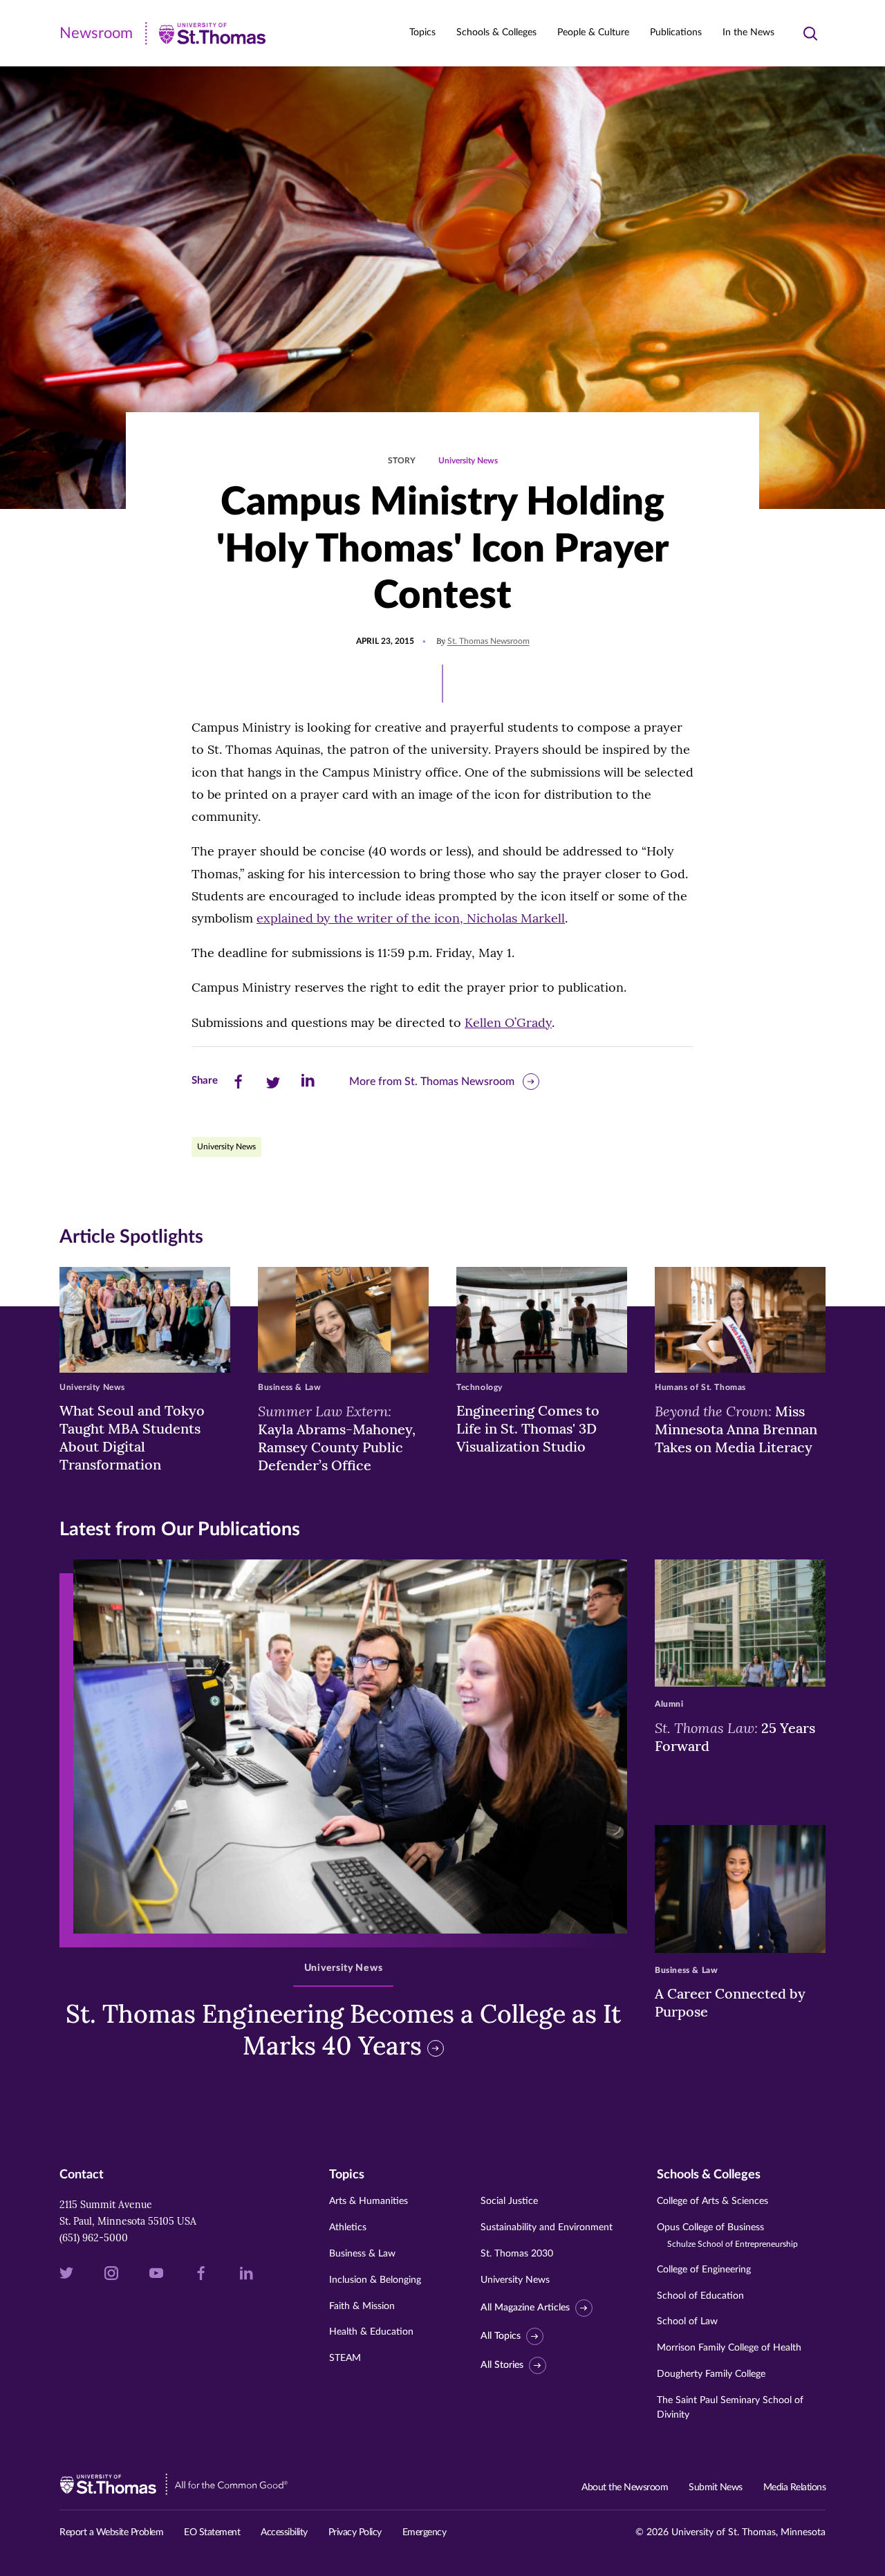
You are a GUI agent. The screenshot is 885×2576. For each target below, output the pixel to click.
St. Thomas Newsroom (488, 641)
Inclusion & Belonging (375, 2280)
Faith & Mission (362, 2306)
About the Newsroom (625, 2487)
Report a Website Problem (111, 2532)
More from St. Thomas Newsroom (432, 1082)
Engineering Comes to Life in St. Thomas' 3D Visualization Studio (528, 1428)
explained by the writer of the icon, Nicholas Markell (411, 918)
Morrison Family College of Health (729, 2348)
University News (468, 461)
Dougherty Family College (711, 2374)
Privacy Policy (355, 2532)
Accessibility (284, 2532)
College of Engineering (704, 2270)
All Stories (502, 2365)
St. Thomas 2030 (517, 2254)
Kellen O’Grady (508, 1022)
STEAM (345, 2358)
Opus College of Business (727, 2235)
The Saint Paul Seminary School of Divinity (730, 2408)
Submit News (716, 2487)
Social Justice (509, 2201)
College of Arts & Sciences (712, 2201)
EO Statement (212, 2532)
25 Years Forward (735, 1736)
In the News (748, 33)
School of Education (700, 2296)
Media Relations (795, 2487)
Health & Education (371, 2332)
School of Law (687, 2322)
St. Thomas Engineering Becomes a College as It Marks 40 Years (343, 2030)
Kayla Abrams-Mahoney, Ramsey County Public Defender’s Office (337, 1438)
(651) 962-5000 (94, 2238)
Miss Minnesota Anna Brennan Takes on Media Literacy (736, 1429)
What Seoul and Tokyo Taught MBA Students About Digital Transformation (132, 1437)
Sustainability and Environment (547, 2227)
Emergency (425, 2532)
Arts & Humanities (369, 2201)
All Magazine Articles (525, 2308)
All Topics (501, 2336)
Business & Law (362, 2254)
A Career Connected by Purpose (730, 2002)
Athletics (348, 2227)
